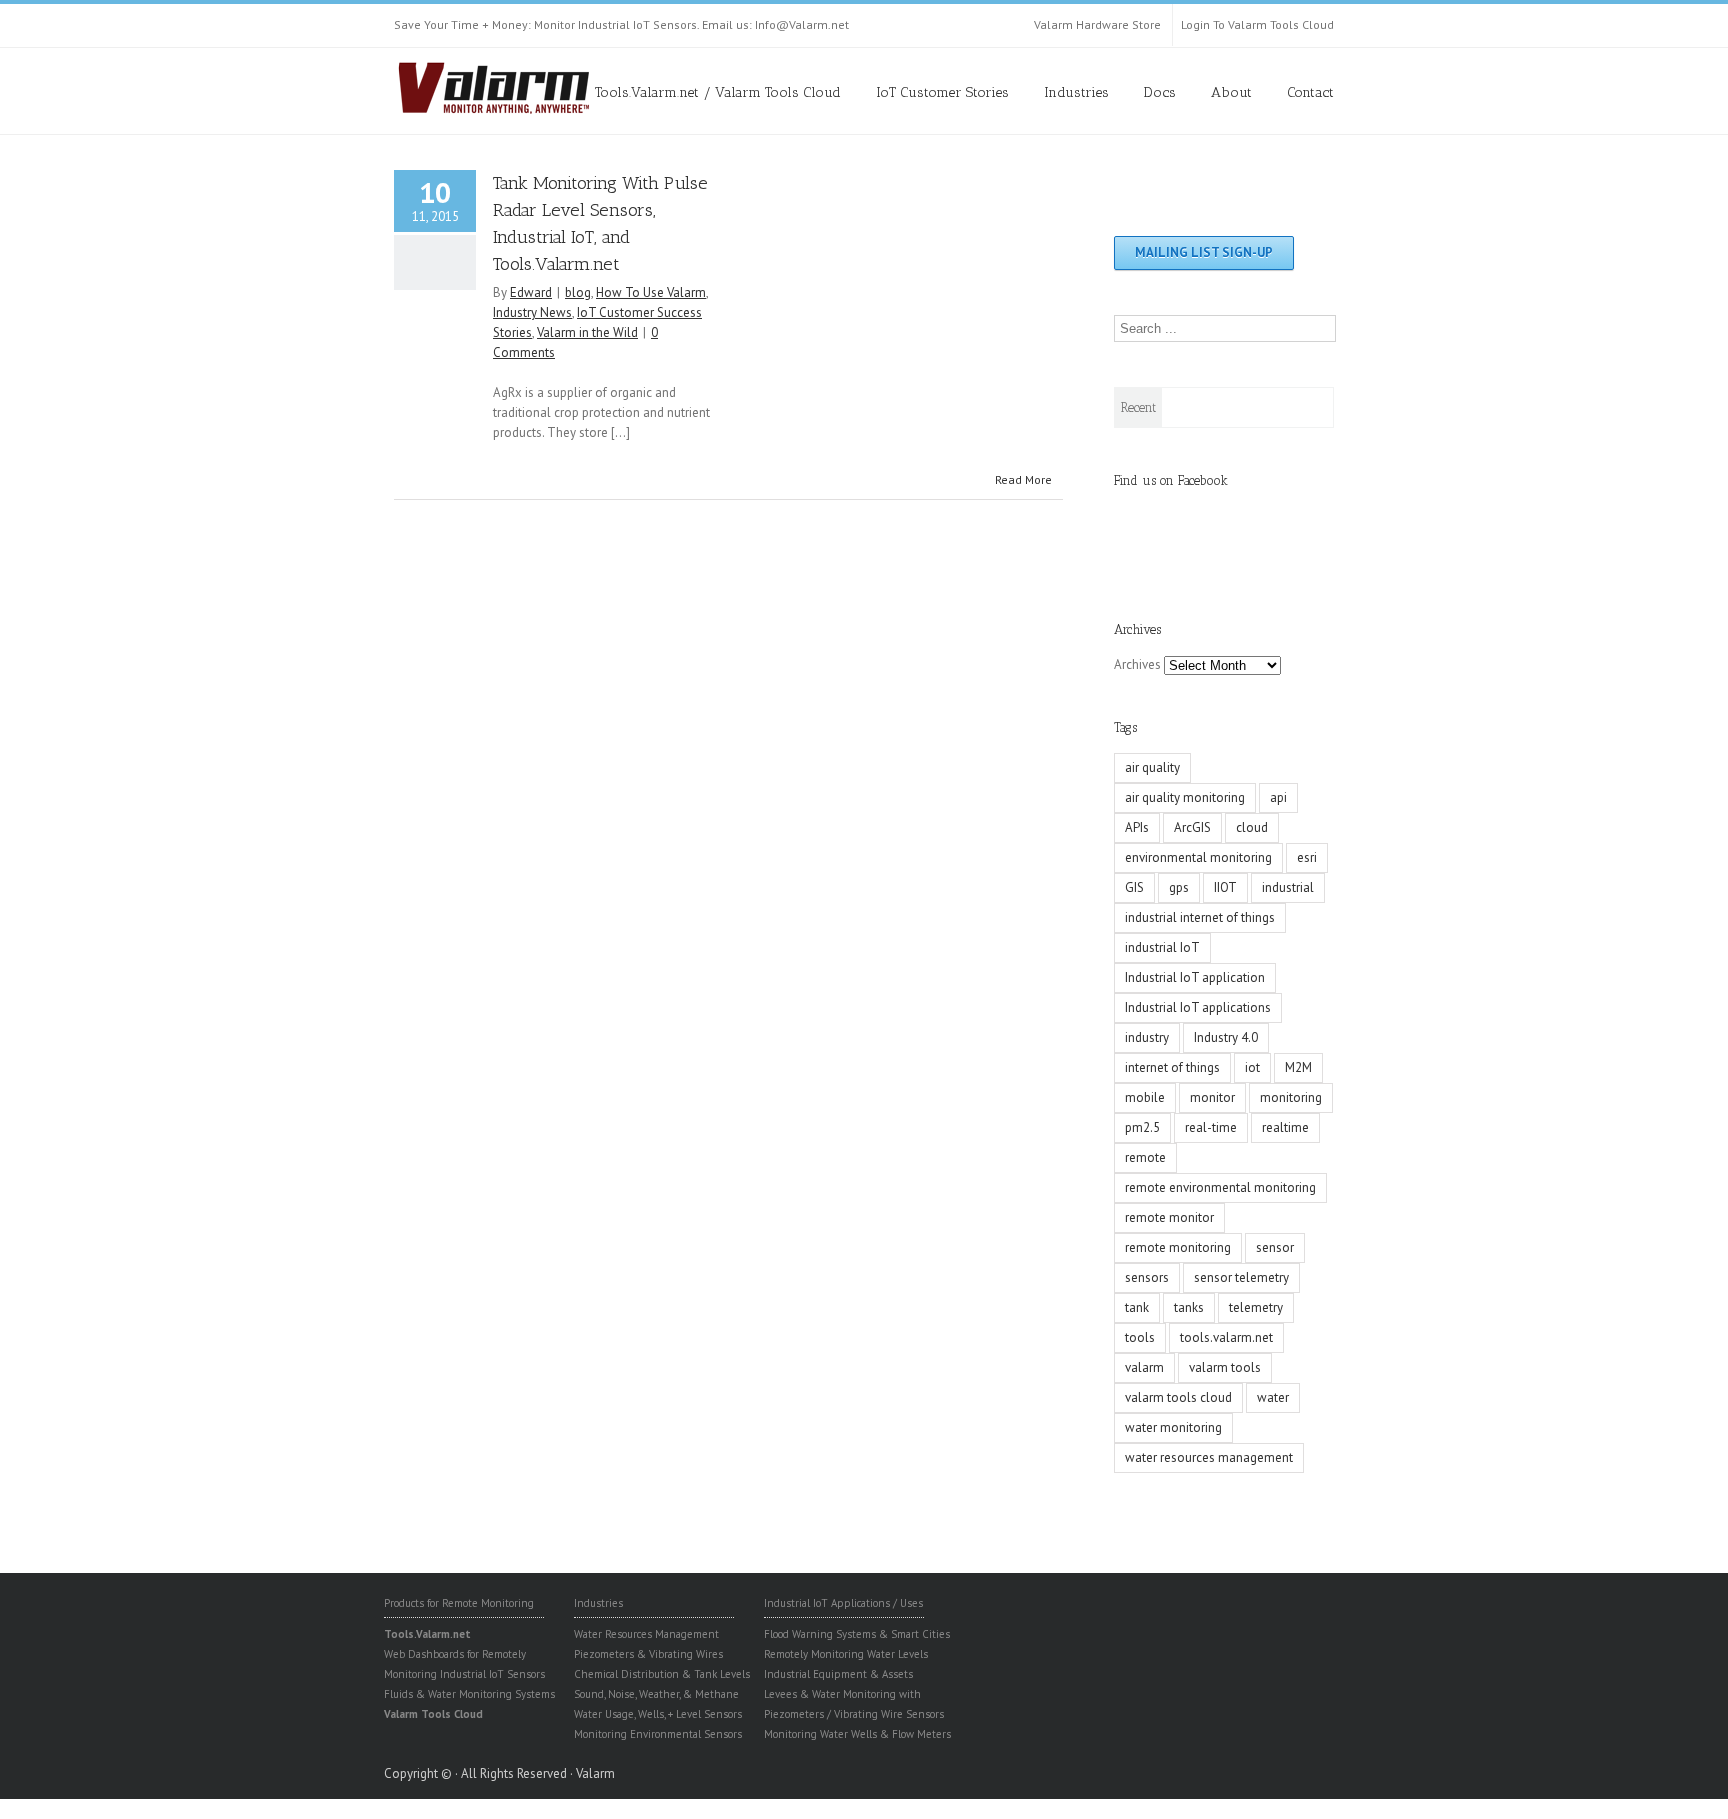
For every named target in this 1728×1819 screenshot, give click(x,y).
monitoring (1291, 1097)
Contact (1310, 92)
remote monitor (1169, 1217)
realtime (1285, 1127)
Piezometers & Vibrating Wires (648, 1654)
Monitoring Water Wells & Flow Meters (857, 1734)
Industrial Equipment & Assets (838, 1674)
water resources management (1209, 1457)
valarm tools (1225, 1367)
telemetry (1256, 1307)
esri (1307, 857)
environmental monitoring (1198, 857)
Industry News (532, 312)
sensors (1147, 1277)
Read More (1023, 479)
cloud (1252, 827)
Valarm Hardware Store (1097, 24)
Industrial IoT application (1195, 977)
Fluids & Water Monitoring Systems (469, 1694)
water (1273, 1397)
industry (1147, 1037)
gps (1179, 887)
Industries (1076, 92)
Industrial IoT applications (1198, 1007)
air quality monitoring (1185, 797)
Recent (1138, 407)
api (1278, 797)
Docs (1160, 92)
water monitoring (1173, 1427)
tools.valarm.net (1226, 1337)
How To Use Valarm (651, 292)
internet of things (1172, 1067)
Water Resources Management (646, 1634)
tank (1137, 1307)
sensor (1275, 1247)
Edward (531, 292)
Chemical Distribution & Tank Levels (662, 1674)
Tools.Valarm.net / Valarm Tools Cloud (718, 92)
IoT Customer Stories (942, 92)
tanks (1189, 1307)
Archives (1137, 664)
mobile (1145, 1097)
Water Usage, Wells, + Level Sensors (658, 1714)
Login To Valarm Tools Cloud (1257, 24)
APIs (1137, 827)
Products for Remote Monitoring (459, 1603)
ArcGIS (1192, 827)
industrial (1288, 887)
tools (1140, 1337)
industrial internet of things (1200, 917)
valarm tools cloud (1178, 1397)
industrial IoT (1162, 947)
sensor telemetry (1241, 1277)
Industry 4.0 (1226, 1037)
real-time (1211, 1127)
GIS (1134, 887)
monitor (1212, 1097)
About (1231, 92)
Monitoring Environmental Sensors (658, 1734)
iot (1252, 1067)
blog (578, 292)
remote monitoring (1178, 1247)
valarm (1144, 1367)
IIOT (1225, 887)
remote (1145, 1157)
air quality (1152, 767)
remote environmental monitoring (1220, 1187)
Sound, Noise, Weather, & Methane (656, 1694)
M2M (1298, 1067)
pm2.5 (1142, 1127)
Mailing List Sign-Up (1204, 252)
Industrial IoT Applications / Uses (843, 1603)
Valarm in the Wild (587, 332)
